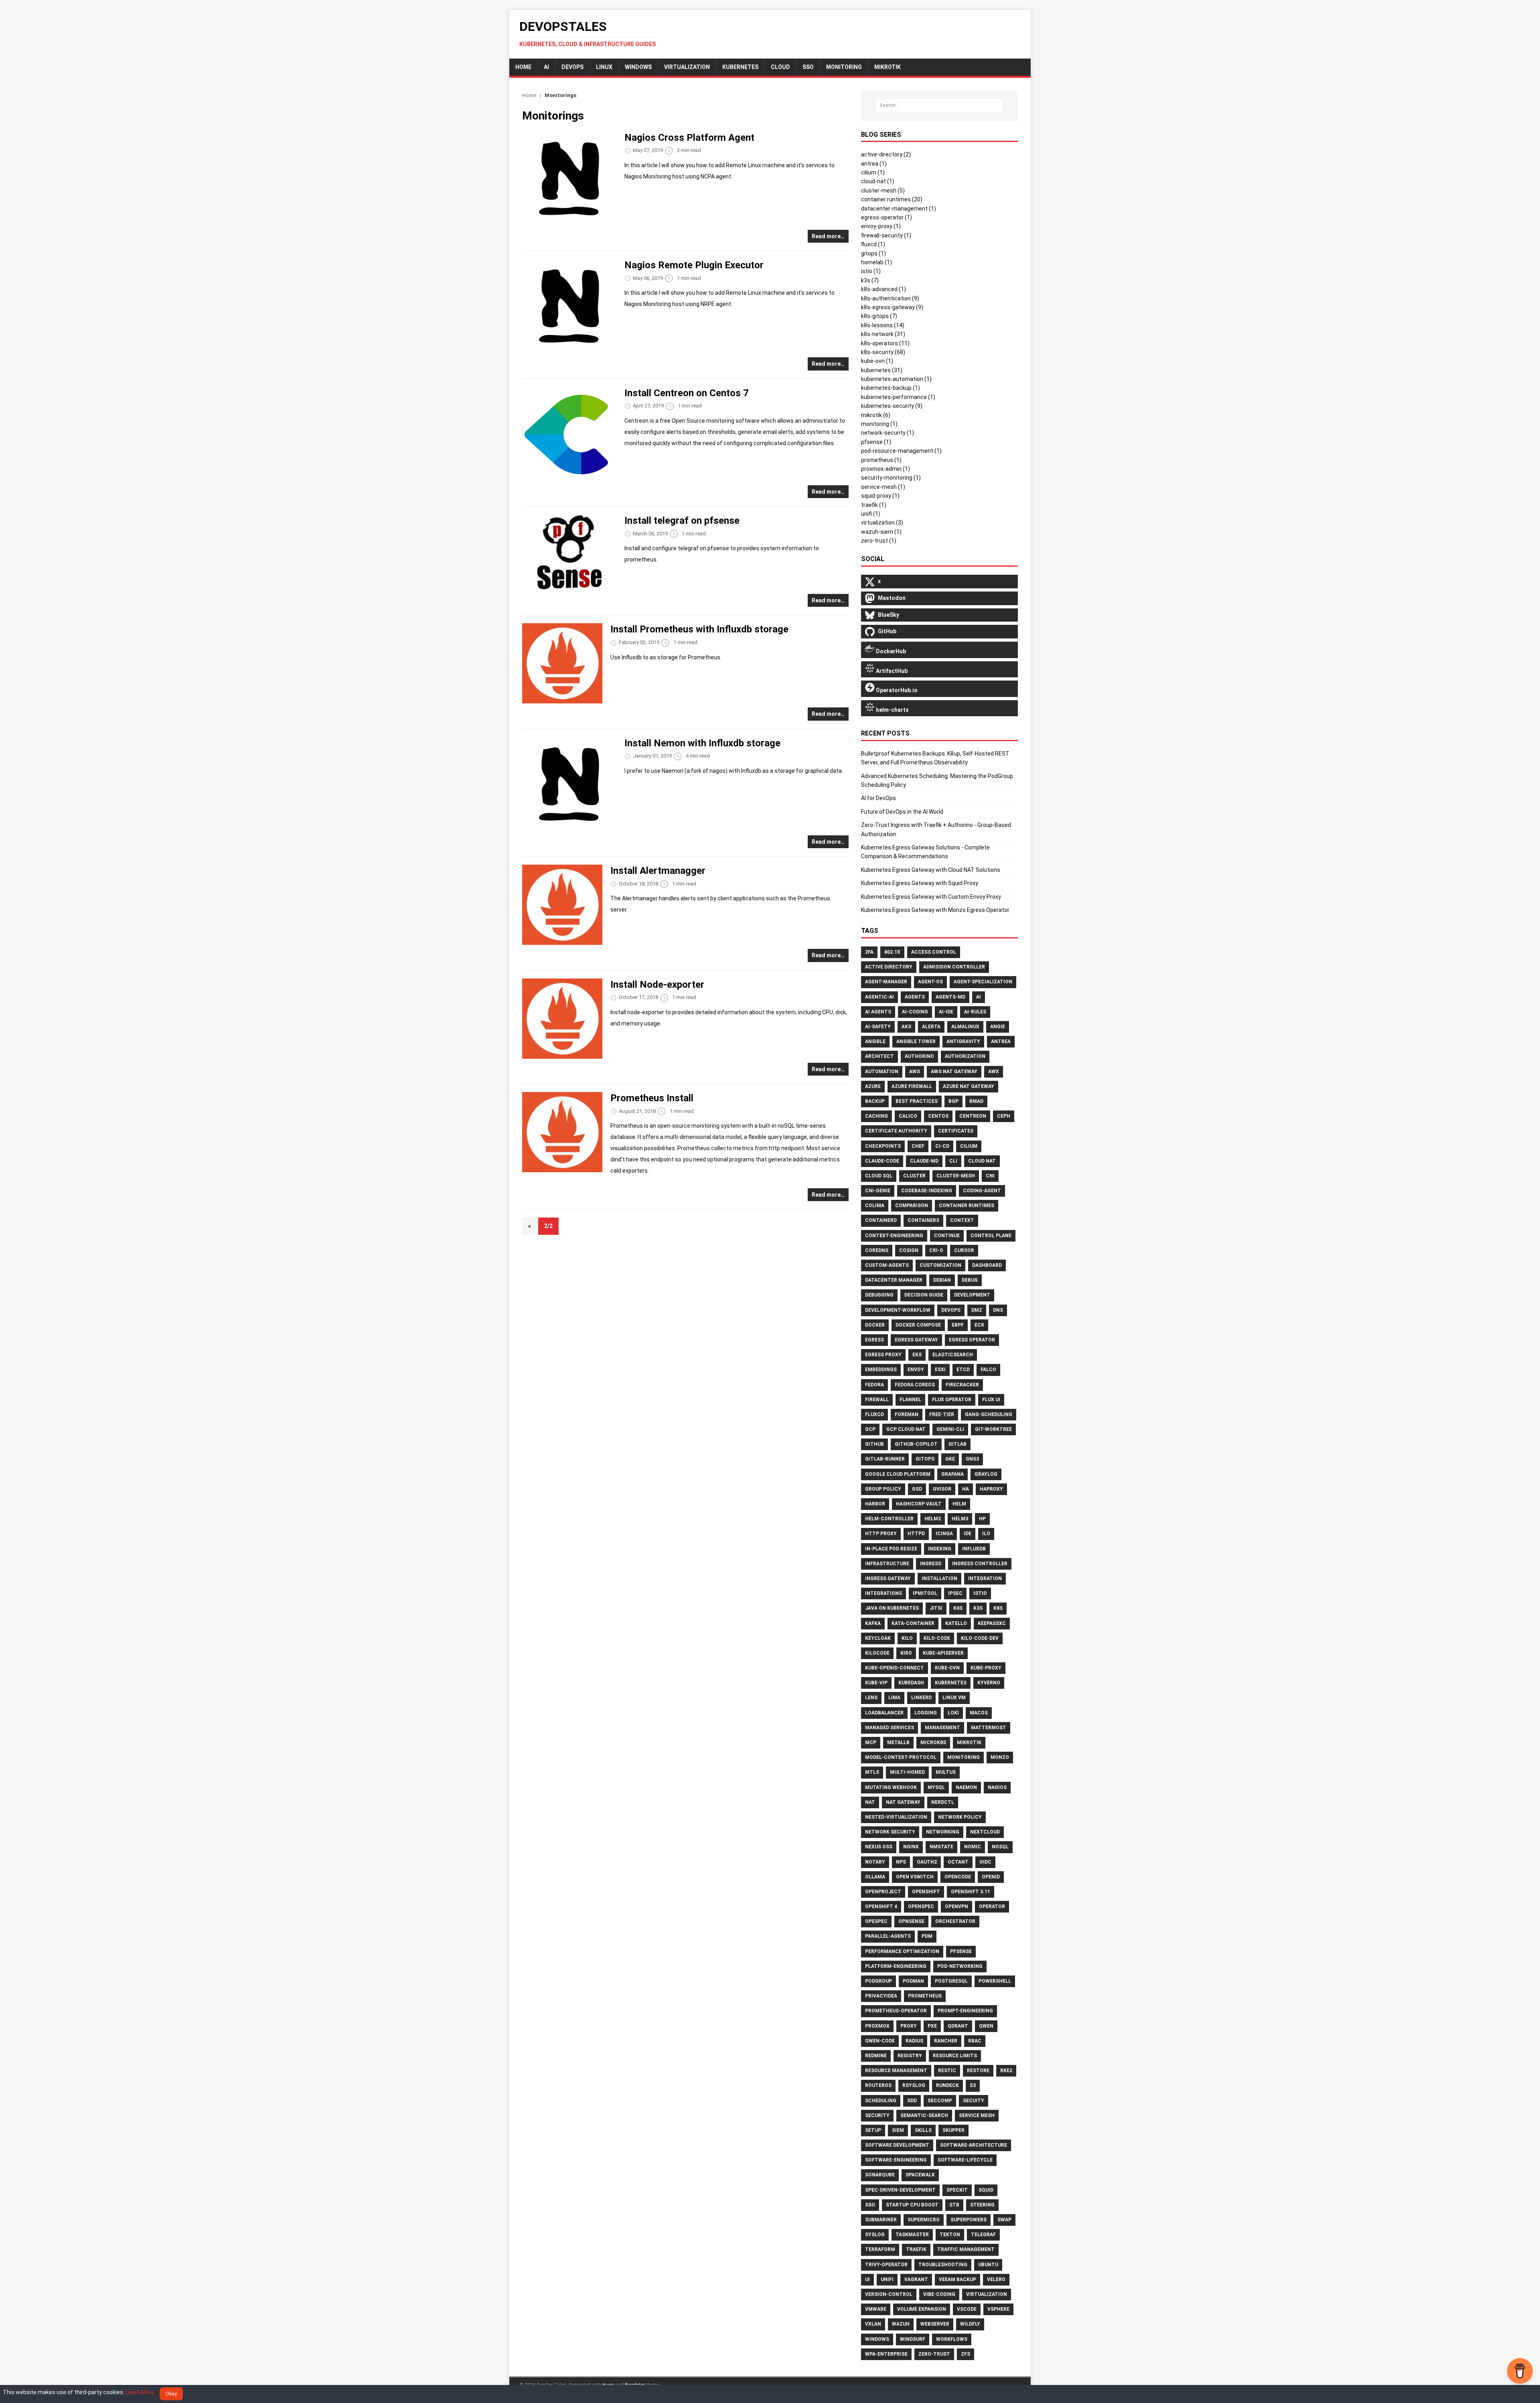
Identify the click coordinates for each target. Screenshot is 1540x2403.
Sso (870, 2205)
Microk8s (933, 1742)
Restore (978, 2071)
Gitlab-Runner (885, 1459)
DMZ (977, 1310)
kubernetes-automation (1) (896, 379)
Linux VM (954, 1698)
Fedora (874, 1385)
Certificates (956, 1131)
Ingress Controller (980, 1564)
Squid (986, 2190)
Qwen (986, 2026)
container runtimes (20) (892, 199)
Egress (874, 1340)
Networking (943, 1832)
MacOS (979, 1713)
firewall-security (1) (886, 235)
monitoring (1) (879, 424)
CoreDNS (877, 1250)
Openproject (883, 1892)
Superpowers (969, 2220)
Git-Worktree (993, 1429)
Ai (979, 997)
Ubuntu (988, 2265)
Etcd (963, 1370)
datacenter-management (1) (899, 209)
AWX (994, 1072)
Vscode (967, 2309)
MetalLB (898, 1742)
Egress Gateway (916, 1340)
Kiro (906, 1653)
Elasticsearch (953, 1355)
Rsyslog (914, 2085)
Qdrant (958, 2026)
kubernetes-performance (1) (898, 397)
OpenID (991, 1877)
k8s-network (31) (883, 334)
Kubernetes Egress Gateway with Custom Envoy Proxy (931, 897)
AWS (915, 1072)
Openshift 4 (881, 1907)
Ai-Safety (878, 1027)
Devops (951, 1310)
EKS (917, 1355)
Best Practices (917, 1101)
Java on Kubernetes (892, 1608)
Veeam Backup (957, 2279)
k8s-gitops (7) (879, 316)
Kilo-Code (937, 1638)
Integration (985, 1578)
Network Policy (960, 1817)
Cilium (969, 1146)
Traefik (916, 2249)
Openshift (926, 1892)
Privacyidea (881, 1996)
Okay (171, 2394)
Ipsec (955, 1593)
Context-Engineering (894, 1236)
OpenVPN (956, 1907)
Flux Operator (952, 1400)
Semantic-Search (924, 2115)
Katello (956, 1623)
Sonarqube (880, 2175)
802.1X (892, 952)
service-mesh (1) (883, 487)
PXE (932, 2026)
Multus (946, 1772)
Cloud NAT (982, 1161)
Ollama (875, 1877)
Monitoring (964, 1757)
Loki (953, 1713)
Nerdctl (943, 1802)
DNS (998, 1310)
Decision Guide (924, 1295)
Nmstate (941, 1847)
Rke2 (1006, 2071)
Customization (940, 1265)
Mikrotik (969, 1742)
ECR (979, 1325)
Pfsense (961, 1951)
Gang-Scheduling (989, 1414)
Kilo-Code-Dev (980, 1638)
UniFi (887, 2279)
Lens (871, 1698)
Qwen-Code (880, 2041)
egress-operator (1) (887, 217)
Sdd (912, 2101)
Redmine (876, 2056)
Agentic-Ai (879, 997)
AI (546, 67)
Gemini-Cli (950, 1429)
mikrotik (888, 67)
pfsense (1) (876, 442)
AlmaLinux (965, 1027)
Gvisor (942, 1489)
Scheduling (881, 2101)
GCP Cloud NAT (906, 1429)
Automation (882, 1072)
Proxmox (877, 2026)
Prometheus (925, 1996)
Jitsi (936, 1608)
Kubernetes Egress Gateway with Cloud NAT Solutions (931, 870)
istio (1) (871, 271)
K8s (998, 1608)
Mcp (871, 1742)
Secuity (974, 2101)
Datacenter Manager (894, 1280)
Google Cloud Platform (898, 1474)
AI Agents (878, 1012)
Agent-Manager (886, 982)
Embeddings (881, 1370)
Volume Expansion (922, 2309)
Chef (918, 1146)
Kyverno (989, 1683)
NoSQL (1000, 1847)
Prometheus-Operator (896, 2011)
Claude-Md (924, 1161)
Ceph (1004, 1116)
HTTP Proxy (881, 1534)
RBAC (975, 2041)
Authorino (919, 1056)
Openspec (921, 1907)
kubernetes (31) (882, 370)
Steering (982, 2205)
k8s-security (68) (883, 352)
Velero (996, 2279)
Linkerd (921, 1698)
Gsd (917, 1489)
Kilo (907, 1638)
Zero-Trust (934, 2354)
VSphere (998, 2309)
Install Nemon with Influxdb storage (702, 743)
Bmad (976, 1101)
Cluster (914, 1176)
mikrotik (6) (876, 415)
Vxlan (873, 2324)
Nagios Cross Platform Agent (689, 138)
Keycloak (878, 1638)
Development (972, 1295)
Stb (954, 2205)
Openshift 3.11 (971, 1892)
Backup (875, 1101)
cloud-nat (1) (878, 181)
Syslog (875, 2235)
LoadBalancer (884, 1713)
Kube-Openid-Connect (895, 1668)
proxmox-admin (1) (885, 469)
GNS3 (972, 1459)
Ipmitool (925, 1593)
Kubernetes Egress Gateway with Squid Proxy (920, 883)
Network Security (890, 1832)
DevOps (572, 67)
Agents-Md (950, 997)
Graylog (986, 1474)
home (523, 67)
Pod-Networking (960, 1966)
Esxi (940, 1370)
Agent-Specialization (983, 982)
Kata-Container (913, 1623)
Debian (942, 1280)
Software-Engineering (896, 2160)
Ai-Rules (975, 1012)
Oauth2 (927, 1862)
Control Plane (991, 1236)
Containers (923, 1220)
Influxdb (974, 1549)
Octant (958, 1862)
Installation (939, 1578)
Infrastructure (887, 1564)
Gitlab (957, 1444)
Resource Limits (955, 2056)
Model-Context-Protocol (901, 1757)
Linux (604, 67)
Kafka (873, 1623)
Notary (875, 1862)
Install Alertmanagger (658, 871)
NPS (901, 1862)
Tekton (950, 2235)
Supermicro (924, 2220)
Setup (873, 2130)
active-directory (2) (886, 154)
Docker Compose (918, 1325)
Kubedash (911, 1683)
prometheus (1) (881, 460)
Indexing (940, 1549)
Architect (879, 1056)
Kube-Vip (876, 1683)
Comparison (912, 1206)
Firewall (877, 1400)
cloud (780, 67)
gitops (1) (873, 253)
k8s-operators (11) (885, 343)
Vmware (876, 2309)
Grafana (952, 1474)
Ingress (931, 1564)
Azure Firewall (912, 1086)
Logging (926, 1713)
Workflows (952, 2339)
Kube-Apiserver (943, 1653)
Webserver (935, 2324)
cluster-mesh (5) (883, 190)
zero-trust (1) (879, 541)
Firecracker (962, 1385)
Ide (968, 1534)
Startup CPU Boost (912, 2205)
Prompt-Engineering (965, 2011)
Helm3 (960, 1519)
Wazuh (901, 2324)
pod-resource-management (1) (901, 451)
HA (966, 1489)
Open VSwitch (915, 1877)
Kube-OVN (947, 1668)
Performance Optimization (902, 1951)
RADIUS (914, 2041)
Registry (910, 2056)
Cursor (964, 1250)
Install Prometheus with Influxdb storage (699, 629)
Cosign (909, 1250)
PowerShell (995, 1981)
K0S (958, 1608)
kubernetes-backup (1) (891, 388)
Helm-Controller (889, 1519)
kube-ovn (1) (877, 361)
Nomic (973, 1847)
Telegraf (983, 2235)
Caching (876, 1116)
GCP (870, 1429)
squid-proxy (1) (880, 496)
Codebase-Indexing (927, 1191)
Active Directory (889, 967)
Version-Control (889, 2294)
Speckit (957, 2190)
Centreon (973, 1116)
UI (867, 2279)
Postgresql (951, 1981)
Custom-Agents (887, 1265)
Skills (923, 2130)
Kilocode (877, 1653)
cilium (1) (873, 172)
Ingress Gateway (888, 1578)
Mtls (872, 1772)
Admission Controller (954, 967)
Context (962, 1220)
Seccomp (940, 2101)
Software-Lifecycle (965, 2160)
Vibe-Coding (939, 2294)
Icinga (944, 1534)
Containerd (881, 1220)
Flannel (910, 1400)
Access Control (934, 952)
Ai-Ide (946, 1012)
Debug (970, 1280)
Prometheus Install (652, 1098)
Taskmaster (912, 2235)
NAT (870, 1802)
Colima (875, 1206)
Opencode (958, 1877)
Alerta (931, 1027)
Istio (980, 1593)
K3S (978, 1608)
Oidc (985, 1862)
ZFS (966, 2354)
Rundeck (947, 2085)
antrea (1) (874, 164)
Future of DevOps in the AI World (902, 812)
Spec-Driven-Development (900, 2190)
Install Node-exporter (657, 985)
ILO (986, 1534)
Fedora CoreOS (915, 1385)
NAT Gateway (903, 1802)
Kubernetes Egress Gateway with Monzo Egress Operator (935, 910)
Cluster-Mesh (956, 1176)
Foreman (907, 1414)
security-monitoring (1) (891, 478)
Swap (1004, 2220)
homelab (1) (876, 262)
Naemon (966, 1787)
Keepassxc (992, 1623)
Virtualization (687, 67)
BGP (953, 1101)
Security (877, 2115)
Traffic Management (966, 2249)
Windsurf (913, 2339)
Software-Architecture (974, 2145)
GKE (950, 1459)
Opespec (876, 1921)
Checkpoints (883, 1146)
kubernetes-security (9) (892, 406)
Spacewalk (920, 2175)
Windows (638, 67)
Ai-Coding (915, 1012)
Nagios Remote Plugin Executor (694, 265)
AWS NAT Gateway (954, 1072)
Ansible (875, 1041)
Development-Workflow (898, 1310)
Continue (947, 1236)
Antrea (1001, 1041)
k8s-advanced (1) (883, 289)
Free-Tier (942, 1414)
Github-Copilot (916, 1444)
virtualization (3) (882, 523)
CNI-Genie (878, 1191)
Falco (988, 1370)
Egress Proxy (883, 1355)
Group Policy (883, 1489)
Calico (908, 1116)
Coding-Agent (982, 1191)
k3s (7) (870, 280)
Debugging (879, 1295)
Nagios (997, 1787)
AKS (906, 1027)
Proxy (909, 2026)
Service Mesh (977, 2115)
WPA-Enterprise (886, 2354)
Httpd (916, 1534)
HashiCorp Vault (919, 1504)
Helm (959, 1504)
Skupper (953, 2130)
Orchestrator (955, 1921)
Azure (873, 1086)
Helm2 (933, 1519)
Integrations (883, 1593)
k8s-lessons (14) (883, 325)
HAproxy (991, 1489)
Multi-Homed (907, 1772)
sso (808, 67)
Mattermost (989, 1728)
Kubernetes (740, 67)
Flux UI (991, 1400)
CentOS (938, 1116)
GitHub (874, 1444)
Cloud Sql (879, 1176)
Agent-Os (930, 982)
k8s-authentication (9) (890, 298)
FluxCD (874, 1414)
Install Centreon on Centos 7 (687, 393)
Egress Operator (972, 1340)
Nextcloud (985, 1832)
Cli (953, 1161)
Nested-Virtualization (896, 1817)
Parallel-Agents (888, 1936)
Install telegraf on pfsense (682, 521)
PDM (927, 1936)
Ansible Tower (916, 1041)
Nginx (911, 1847)
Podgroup (878, 1981)
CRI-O (936, 1250)
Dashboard (987, 1265)
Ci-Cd (942, 1146)
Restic (947, 2071)
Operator (992, 1907)
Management (942, 1728)
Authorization (965, 1056)
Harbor (875, 1504)
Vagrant (916, 2279)
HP (982, 1519)
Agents (915, 997)
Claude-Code (882, 1161)
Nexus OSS (879, 1847)
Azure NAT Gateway (969, 1086)
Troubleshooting (943, 2265)
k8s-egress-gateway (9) (892, 307)
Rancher (946, 2041)
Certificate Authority (896, 1131)
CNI (990, 1176)
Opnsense (911, 1921)
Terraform (880, 2249)
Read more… (828, 236)
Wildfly (970, 2324)
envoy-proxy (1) (881, 226)
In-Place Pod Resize (891, 1549)
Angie (998, 1027)
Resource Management (896, 2071)
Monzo (1000, 1757)
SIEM (898, 2130)
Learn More (140, 2392)
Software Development (897, 2145)
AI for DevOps (878, 798)
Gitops (925, 1459)
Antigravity (963, 1041)
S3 (973, 2085)
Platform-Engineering (896, 1966)
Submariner (881, 2220)
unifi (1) (871, 514)
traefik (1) (874, 505)
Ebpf (958, 1325)
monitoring (844, 67)
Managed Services (890, 1728)
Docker (875, 1325)
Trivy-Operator (886, 2265)
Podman (913, 1981)
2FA (869, 952)
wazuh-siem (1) (881, 532)
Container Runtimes (967, 1206)
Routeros (878, 2085)
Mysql (936, 1787)
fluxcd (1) (873, 244)
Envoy (916, 1370)
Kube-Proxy (986, 1668)
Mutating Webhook (891, 1787)
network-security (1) (888, 433)
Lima (894, 1698)
